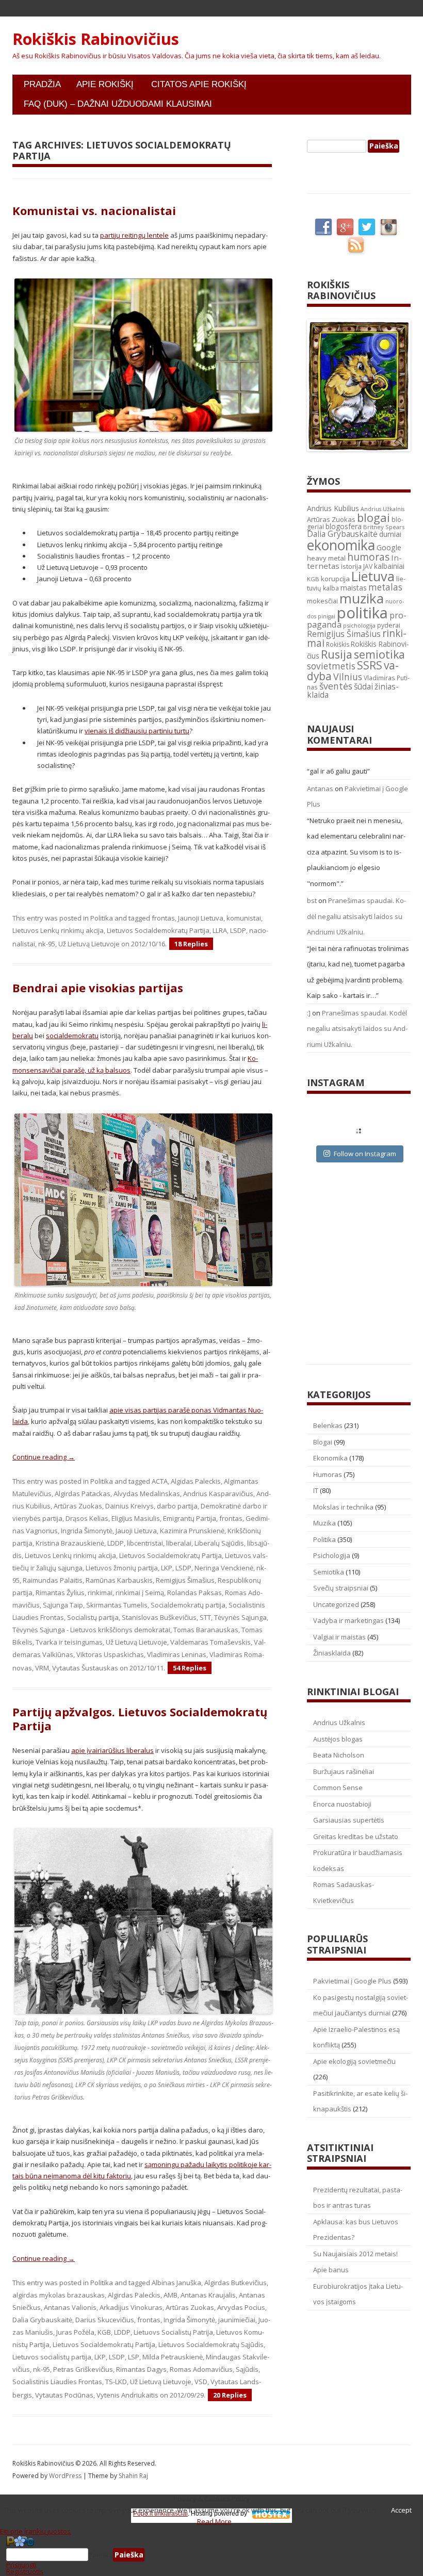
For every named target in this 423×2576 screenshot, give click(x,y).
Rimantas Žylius (60, 1593)
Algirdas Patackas (83, 1494)
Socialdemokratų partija (188, 1605)
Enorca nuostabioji (342, 1804)
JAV (368, 567)
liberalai (179, 1543)
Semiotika (329, 1572)
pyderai (389, 625)
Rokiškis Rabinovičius (96, 39)
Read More (214, 2521)
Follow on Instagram (365, 1154)
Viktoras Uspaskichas (110, 1654)
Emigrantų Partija (190, 1518)
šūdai (363, 686)
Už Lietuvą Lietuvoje (89, 944)
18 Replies (191, 944)
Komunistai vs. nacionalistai (94, 210)
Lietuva (373, 576)
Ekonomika (330, 1458)
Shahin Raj (133, 2476)
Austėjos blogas (338, 1739)
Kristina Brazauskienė (70, 1543)
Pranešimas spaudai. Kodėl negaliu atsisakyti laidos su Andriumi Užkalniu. (356, 916)
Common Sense (338, 1787)
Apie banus (331, 2270)
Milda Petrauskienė (173, 2357)
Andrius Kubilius (333, 508)
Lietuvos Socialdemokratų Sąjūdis (211, 2344)
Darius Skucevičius (105, 2320)
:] (309, 1013)
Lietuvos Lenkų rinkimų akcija (58, 930)
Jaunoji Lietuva (201, 918)
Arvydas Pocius (241, 2307)
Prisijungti (21, 2565)
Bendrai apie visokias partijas (98, 988)
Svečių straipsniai (341, 1588)
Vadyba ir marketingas (348, 1620)
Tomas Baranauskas (206, 1630)
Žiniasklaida (332, 1653)
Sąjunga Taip (63, 1605)
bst (312, 900)
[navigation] (211, 2555)
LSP (134, 2357)
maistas (354, 588)
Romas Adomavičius (201, 2369)
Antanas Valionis (70, 2307)
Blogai (323, 1442)
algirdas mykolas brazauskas (59, 2295)
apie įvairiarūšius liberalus (112, 1750)
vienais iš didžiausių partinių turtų (137, 731)
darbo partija (177, 1506)
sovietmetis (331, 666)
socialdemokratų (72, 1036)
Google (389, 547)
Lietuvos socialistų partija (52, 2357)
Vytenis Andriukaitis (127, 2395)
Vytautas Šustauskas (85, 1668)
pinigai (327, 616)
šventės (336, 686)
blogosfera (344, 527)
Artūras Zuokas (78, 1506)
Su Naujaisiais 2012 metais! (355, 2254)
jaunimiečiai (237, 2320)
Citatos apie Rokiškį (199, 84)
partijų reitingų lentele (134, 235)
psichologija (359, 625)
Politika (102, 918)
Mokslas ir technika (343, 1507)
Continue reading (44, 1457)
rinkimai (100, 1593)
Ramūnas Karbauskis (119, 1580)
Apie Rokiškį (105, 84)
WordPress (66, 2476)
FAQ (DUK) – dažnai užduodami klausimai (118, 104)
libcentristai (145, 1543)
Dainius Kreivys (129, 1506)
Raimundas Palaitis (53, 1580)
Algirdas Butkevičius (235, 2283)
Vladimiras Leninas (177, 1654)
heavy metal (326, 558)
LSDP (238, 930)
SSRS (370, 665)
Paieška (101, 2555)
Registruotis (25, 2571)
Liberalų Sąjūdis (219, 1543)
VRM (42, 1668)
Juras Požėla (75, 2332)
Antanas (320, 789)
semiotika (379, 654)
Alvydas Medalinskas (147, 1494)
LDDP (116, 1543)
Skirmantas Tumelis (117, 1605)
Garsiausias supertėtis (349, 1820)
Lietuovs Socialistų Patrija (173, 2332)
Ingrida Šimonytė (87, 1531)
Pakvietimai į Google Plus (352, 1981)
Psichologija (332, 1555)
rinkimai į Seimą (140, 1593)
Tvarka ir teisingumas (69, 1642)
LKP (167, 1568)
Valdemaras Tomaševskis (210, 1642)
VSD (201, 2382)
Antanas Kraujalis (208, 2295)
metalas (385, 587)
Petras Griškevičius (83, 2369)
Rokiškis (338, 644)
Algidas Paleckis (196, 1481)
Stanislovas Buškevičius (159, 1617)
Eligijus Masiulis (136, 1518)
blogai (373, 518)
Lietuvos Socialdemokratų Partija (158, 930)
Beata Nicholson (339, 1755)
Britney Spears (384, 527)
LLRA (220, 930)
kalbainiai (389, 566)
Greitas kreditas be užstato (356, 1836)
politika (362, 613)
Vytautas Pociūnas (64, 2395)
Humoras (328, 1474)
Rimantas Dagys (141, 2369)
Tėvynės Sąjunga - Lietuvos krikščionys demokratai (91, 1630)
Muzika (324, 1523)
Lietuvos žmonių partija (122, 1568)
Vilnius (348, 677)
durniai (390, 534)
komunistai (244, 918)
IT (316, 1490)
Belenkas (328, 1425)
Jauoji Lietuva (136, 1531)
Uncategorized (336, 1604)
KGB (104, 2332)
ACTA (160, 1481)
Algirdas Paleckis (134, 2295)
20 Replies (230, 2395)
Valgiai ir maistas (339, 1637)
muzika (362, 598)
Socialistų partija (93, 1617)
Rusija (337, 654)
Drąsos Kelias (87, 1518)
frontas (163, 918)
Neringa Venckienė (224, 1568)
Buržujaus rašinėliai (344, 1771)
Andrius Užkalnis (383, 509)
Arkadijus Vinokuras (131, 2307)
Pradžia (42, 84)
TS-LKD (116, 2382)
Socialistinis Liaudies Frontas (57, 2382)
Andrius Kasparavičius (218, 1494)
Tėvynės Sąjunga (240, 1617)
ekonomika (341, 545)
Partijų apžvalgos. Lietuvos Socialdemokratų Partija (140, 1718)
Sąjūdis (247, 2369)
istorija (351, 566)
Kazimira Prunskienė (192, 1531)
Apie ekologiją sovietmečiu (354, 2061)
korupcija (335, 579)
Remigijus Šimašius (185, 1580)
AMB (170, 2295)
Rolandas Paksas (194, 1593)
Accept (401, 2510)
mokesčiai (322, 601)
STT (205, 1617)
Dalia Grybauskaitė (42, 2320)
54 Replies (190, 1668)
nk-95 (47, 944)
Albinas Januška (176, 2283)
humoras (368, 557)
